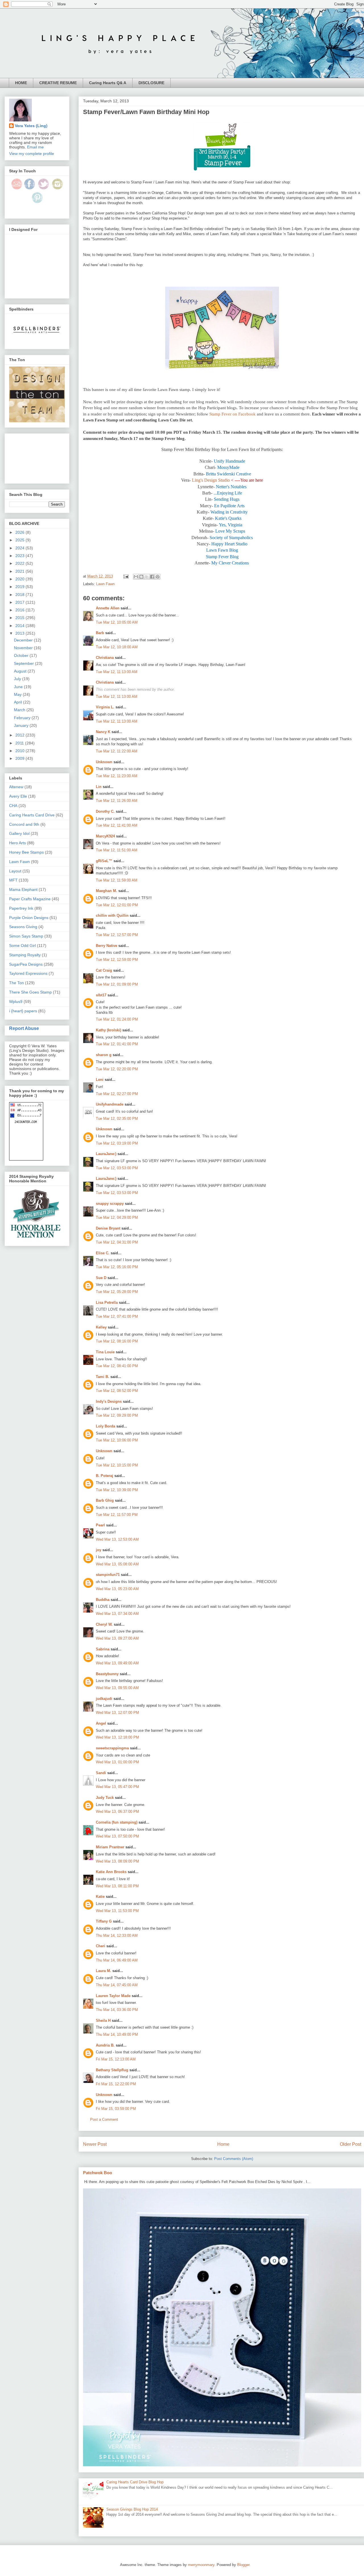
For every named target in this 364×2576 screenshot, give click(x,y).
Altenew (16, 787)
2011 (20, 743)
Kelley (101, 1327)
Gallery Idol (19, 833)
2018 (20, 595)
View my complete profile (32, 154)
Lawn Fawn (105, 584)
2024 (20, 548)
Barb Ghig (105, 1500)
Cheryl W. (104, 1624)
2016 (20, 610)
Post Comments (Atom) (234, 2159)
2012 (20, 735)
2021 (20, 571)
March (20, 710)
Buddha (103, 1600)
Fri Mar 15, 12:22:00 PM (116, 2084)
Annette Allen (108, 608)
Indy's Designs (109, 1401)
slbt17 (101, 995)
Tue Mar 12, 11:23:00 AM (117, 776)
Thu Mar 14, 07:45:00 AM (117, 1985)
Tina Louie (105, 1352)
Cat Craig (104, 970)
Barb (100, 633)
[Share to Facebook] (152, 577)
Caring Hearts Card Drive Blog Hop (135, 2482)
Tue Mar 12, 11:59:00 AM (117, 880)
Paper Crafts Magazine (30, 899)
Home (223, 2144)
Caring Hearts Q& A (108, 83)
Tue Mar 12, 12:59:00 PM (117, 960)
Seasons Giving (23, 927)
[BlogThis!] (141, 577)
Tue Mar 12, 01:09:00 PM (117, 984)
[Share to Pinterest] (158, 577)
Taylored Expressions (28, 973)
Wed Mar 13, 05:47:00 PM (117, 1787)
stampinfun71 (108, 1575)
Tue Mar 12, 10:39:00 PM (117, 1490)
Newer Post (95, 2144)
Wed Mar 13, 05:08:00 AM (117, 1564)
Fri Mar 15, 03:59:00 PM (116, 2109)
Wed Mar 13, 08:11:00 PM (117, 1886)
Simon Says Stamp (26, 936)
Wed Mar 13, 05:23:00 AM (117, 1589)
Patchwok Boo (98, 2173)
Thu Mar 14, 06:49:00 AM (117, 1960)
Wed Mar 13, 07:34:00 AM (117, 1614)
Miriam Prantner (110, 1847)
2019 (20, 587)
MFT (13, 880)
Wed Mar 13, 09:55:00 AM (117, 1688)
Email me (35, 147)
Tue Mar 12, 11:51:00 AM (117, 850)
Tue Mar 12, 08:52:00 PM (117, 1391)
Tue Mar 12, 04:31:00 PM (117, 1242)
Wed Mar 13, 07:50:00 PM (117, 1836)
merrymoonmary (201, 2565)
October (22, 655)
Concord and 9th (24, 824)
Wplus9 (16, 1002)
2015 (20, 618)
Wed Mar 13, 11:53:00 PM (117, 1911)
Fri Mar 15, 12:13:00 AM (116, 2059)
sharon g (104, 1055)
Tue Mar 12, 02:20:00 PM (117, 1069)
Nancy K (103, 732)
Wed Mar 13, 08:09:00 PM (117, 1861)
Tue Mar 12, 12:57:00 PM (117, 935)
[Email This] (136, 577)
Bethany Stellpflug (112, 2070)
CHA (13, 806)
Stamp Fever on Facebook (232, 414)
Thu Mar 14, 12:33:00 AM (117, 1935)
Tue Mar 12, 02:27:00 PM (117, 1094)
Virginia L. (105, 707)
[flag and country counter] (26, 1159)
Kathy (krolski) (108, 1030)
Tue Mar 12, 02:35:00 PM (117, 1119)
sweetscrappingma (112, 1748)
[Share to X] (147, 577)
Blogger (243, 2565)
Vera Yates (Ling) (31, 126)
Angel (101, 1723)
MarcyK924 (105, 836)
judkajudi (104, 1699)
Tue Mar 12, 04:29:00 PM (117, 1217)
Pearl (100, 1525)
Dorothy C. (105, 811)
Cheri (101, 1946)
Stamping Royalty (25, 955)
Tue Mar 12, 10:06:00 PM (117, 1440)
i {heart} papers (23, 1011)
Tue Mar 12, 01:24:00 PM (117, 1019)
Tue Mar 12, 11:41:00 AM (117, 825)
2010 (20, 751)
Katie (100, 1897)
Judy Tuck (105, 1798)
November (24, 648)
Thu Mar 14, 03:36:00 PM (117, 2010)
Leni (100, 1080)
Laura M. (104, 1971)
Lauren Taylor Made (113, 1996)
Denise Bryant (108, 1228)
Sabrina (103, 1649)
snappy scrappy (110, 1204)
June (19, 687)
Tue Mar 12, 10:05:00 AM (117, 622)
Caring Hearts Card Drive (32, 815)
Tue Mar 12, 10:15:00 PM (117, 1465)
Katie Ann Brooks (111, 1872)
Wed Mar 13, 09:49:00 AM (117, 1663)
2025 (20, 540)
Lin (99, 787)
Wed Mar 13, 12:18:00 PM (117, 1737)
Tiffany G (104, 1921)
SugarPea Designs (26, 964)
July (18, 679)
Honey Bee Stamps (26, 852)
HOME (21, 83)
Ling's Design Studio (211, 480)
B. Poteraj (105, 1476)
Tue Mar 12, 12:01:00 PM (117, 905)
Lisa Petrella (107, 1303)
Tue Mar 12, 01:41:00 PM (117, 1044)
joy (99, 1550)
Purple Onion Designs (29, 918)
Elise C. (103, 1253)
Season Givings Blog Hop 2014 (132, 2509)
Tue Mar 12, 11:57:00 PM (117, 1515)
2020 (20, 579)
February (23, 718)
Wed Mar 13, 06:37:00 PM (117, 1812)
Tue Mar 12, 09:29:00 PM (117, 1415)
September (24, 663)
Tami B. (103, 1377)
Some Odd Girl (22, 945)
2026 (20, 532)
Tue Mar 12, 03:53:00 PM (117, 1168)
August (21, 671)
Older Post (350, 2144)
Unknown (104, 762)
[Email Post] (126, 576)
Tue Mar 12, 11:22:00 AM (117, 751)
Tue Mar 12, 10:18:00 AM (117, 647)
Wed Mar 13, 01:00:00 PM (117, 1762)
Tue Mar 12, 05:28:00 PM (117, 1292)
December (24, 640)
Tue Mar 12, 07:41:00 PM (117, 1316)
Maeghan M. (106, 891)
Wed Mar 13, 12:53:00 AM (117, 1539)
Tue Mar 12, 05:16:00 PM (117, 1267)
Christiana (105, 658)
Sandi (101, 1773)
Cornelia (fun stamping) (117, 1822)
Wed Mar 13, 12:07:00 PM (117, 1713)
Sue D (101, 1278)
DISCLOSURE (151, 83)
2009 (20, 758)
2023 (20, 556)
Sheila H (103, 2021)
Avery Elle (18, 796)
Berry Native (106, 946)
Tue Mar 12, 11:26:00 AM (117, 801)
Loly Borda (106, 1426)
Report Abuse (24, 1028)
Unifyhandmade (110, 1104)
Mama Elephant (23, 889)
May (18, 694)
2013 (20, 633)
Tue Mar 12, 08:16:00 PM (117, 1341)
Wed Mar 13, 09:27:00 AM (117, 1638)
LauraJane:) (106, 1154)
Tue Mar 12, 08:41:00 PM (117, 1366)
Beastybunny (107, 1674)
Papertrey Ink (21, 908)
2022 (20, 563)
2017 (20, 602)
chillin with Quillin (112, 915)
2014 (20, 626)
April (18, 702)
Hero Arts (17, 843)
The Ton (16, 983)
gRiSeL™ (104, 861)
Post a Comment (104, 2119)
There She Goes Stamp (30, 992)
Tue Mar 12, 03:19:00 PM (117, 1143)
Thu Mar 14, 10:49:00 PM (117, 2034)
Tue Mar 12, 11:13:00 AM (117, 672)
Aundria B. (105, 2045)
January (22, 725)
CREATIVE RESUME (58, 83)
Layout (15, 871)
